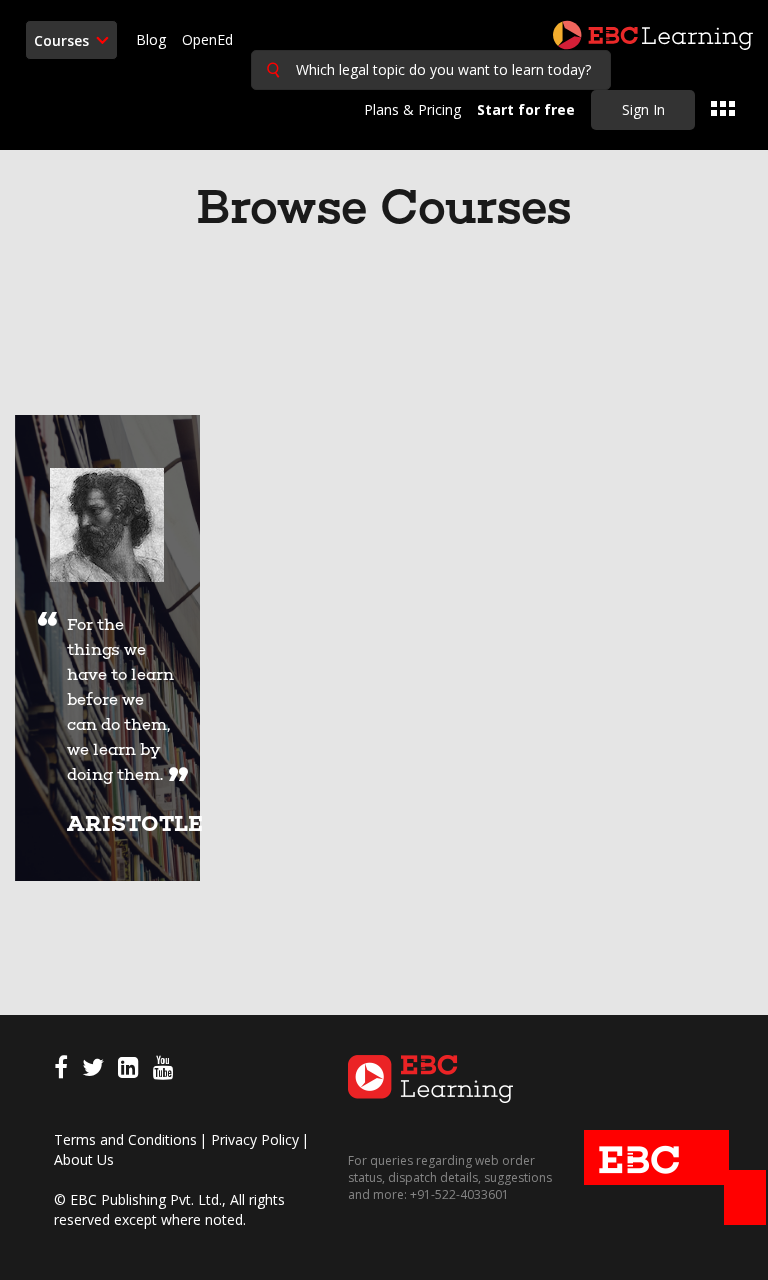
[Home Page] (431, 1077)
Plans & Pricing (412, 109)
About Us (84, 1159)
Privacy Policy (255, 1139)
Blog (151, 39)
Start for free (526, 109)
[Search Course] (273, 70)
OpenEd (207, 39)
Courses (63, 40)
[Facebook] (61, 1070)
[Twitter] (93, 1070)
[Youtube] (163, 1070)
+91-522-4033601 (458, 1194)
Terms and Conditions (125, 1139)
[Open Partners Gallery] (723, 109)
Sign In (643, 109)
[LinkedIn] (128, 1070)
